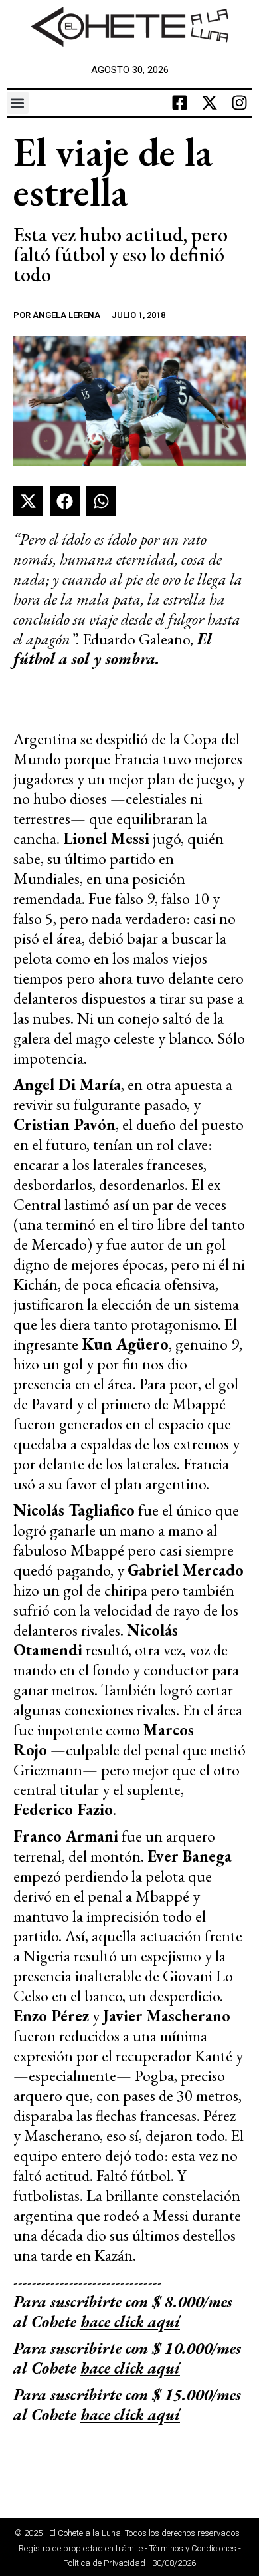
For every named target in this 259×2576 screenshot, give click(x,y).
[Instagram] (239, 103)
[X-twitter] (209, 103)
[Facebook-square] (179, 103)
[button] (18, 103)
